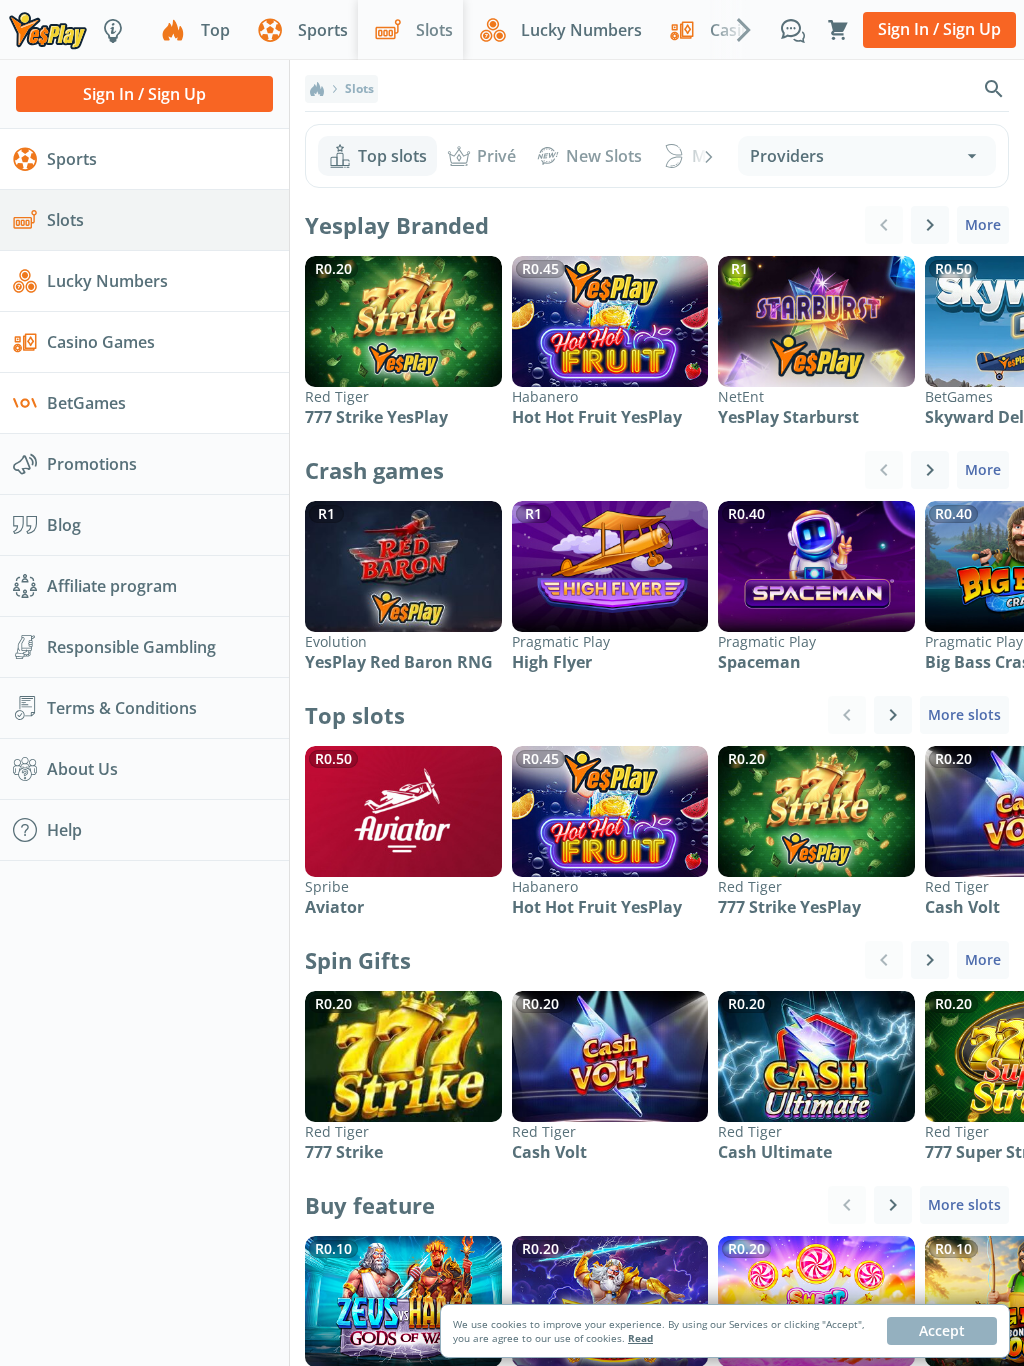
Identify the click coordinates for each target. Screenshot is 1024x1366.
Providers (787, 156)
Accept (942, 1330)
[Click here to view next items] (930, 225)
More (983, 224)
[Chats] (793, 30)
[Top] (317, 89)
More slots (964, 714)
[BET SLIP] (838, 30)
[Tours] (113, 30)
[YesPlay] (48, 29)
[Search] (994, 89)
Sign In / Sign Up (939, 29)
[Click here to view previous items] (884, 225)
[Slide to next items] (744, 29)
